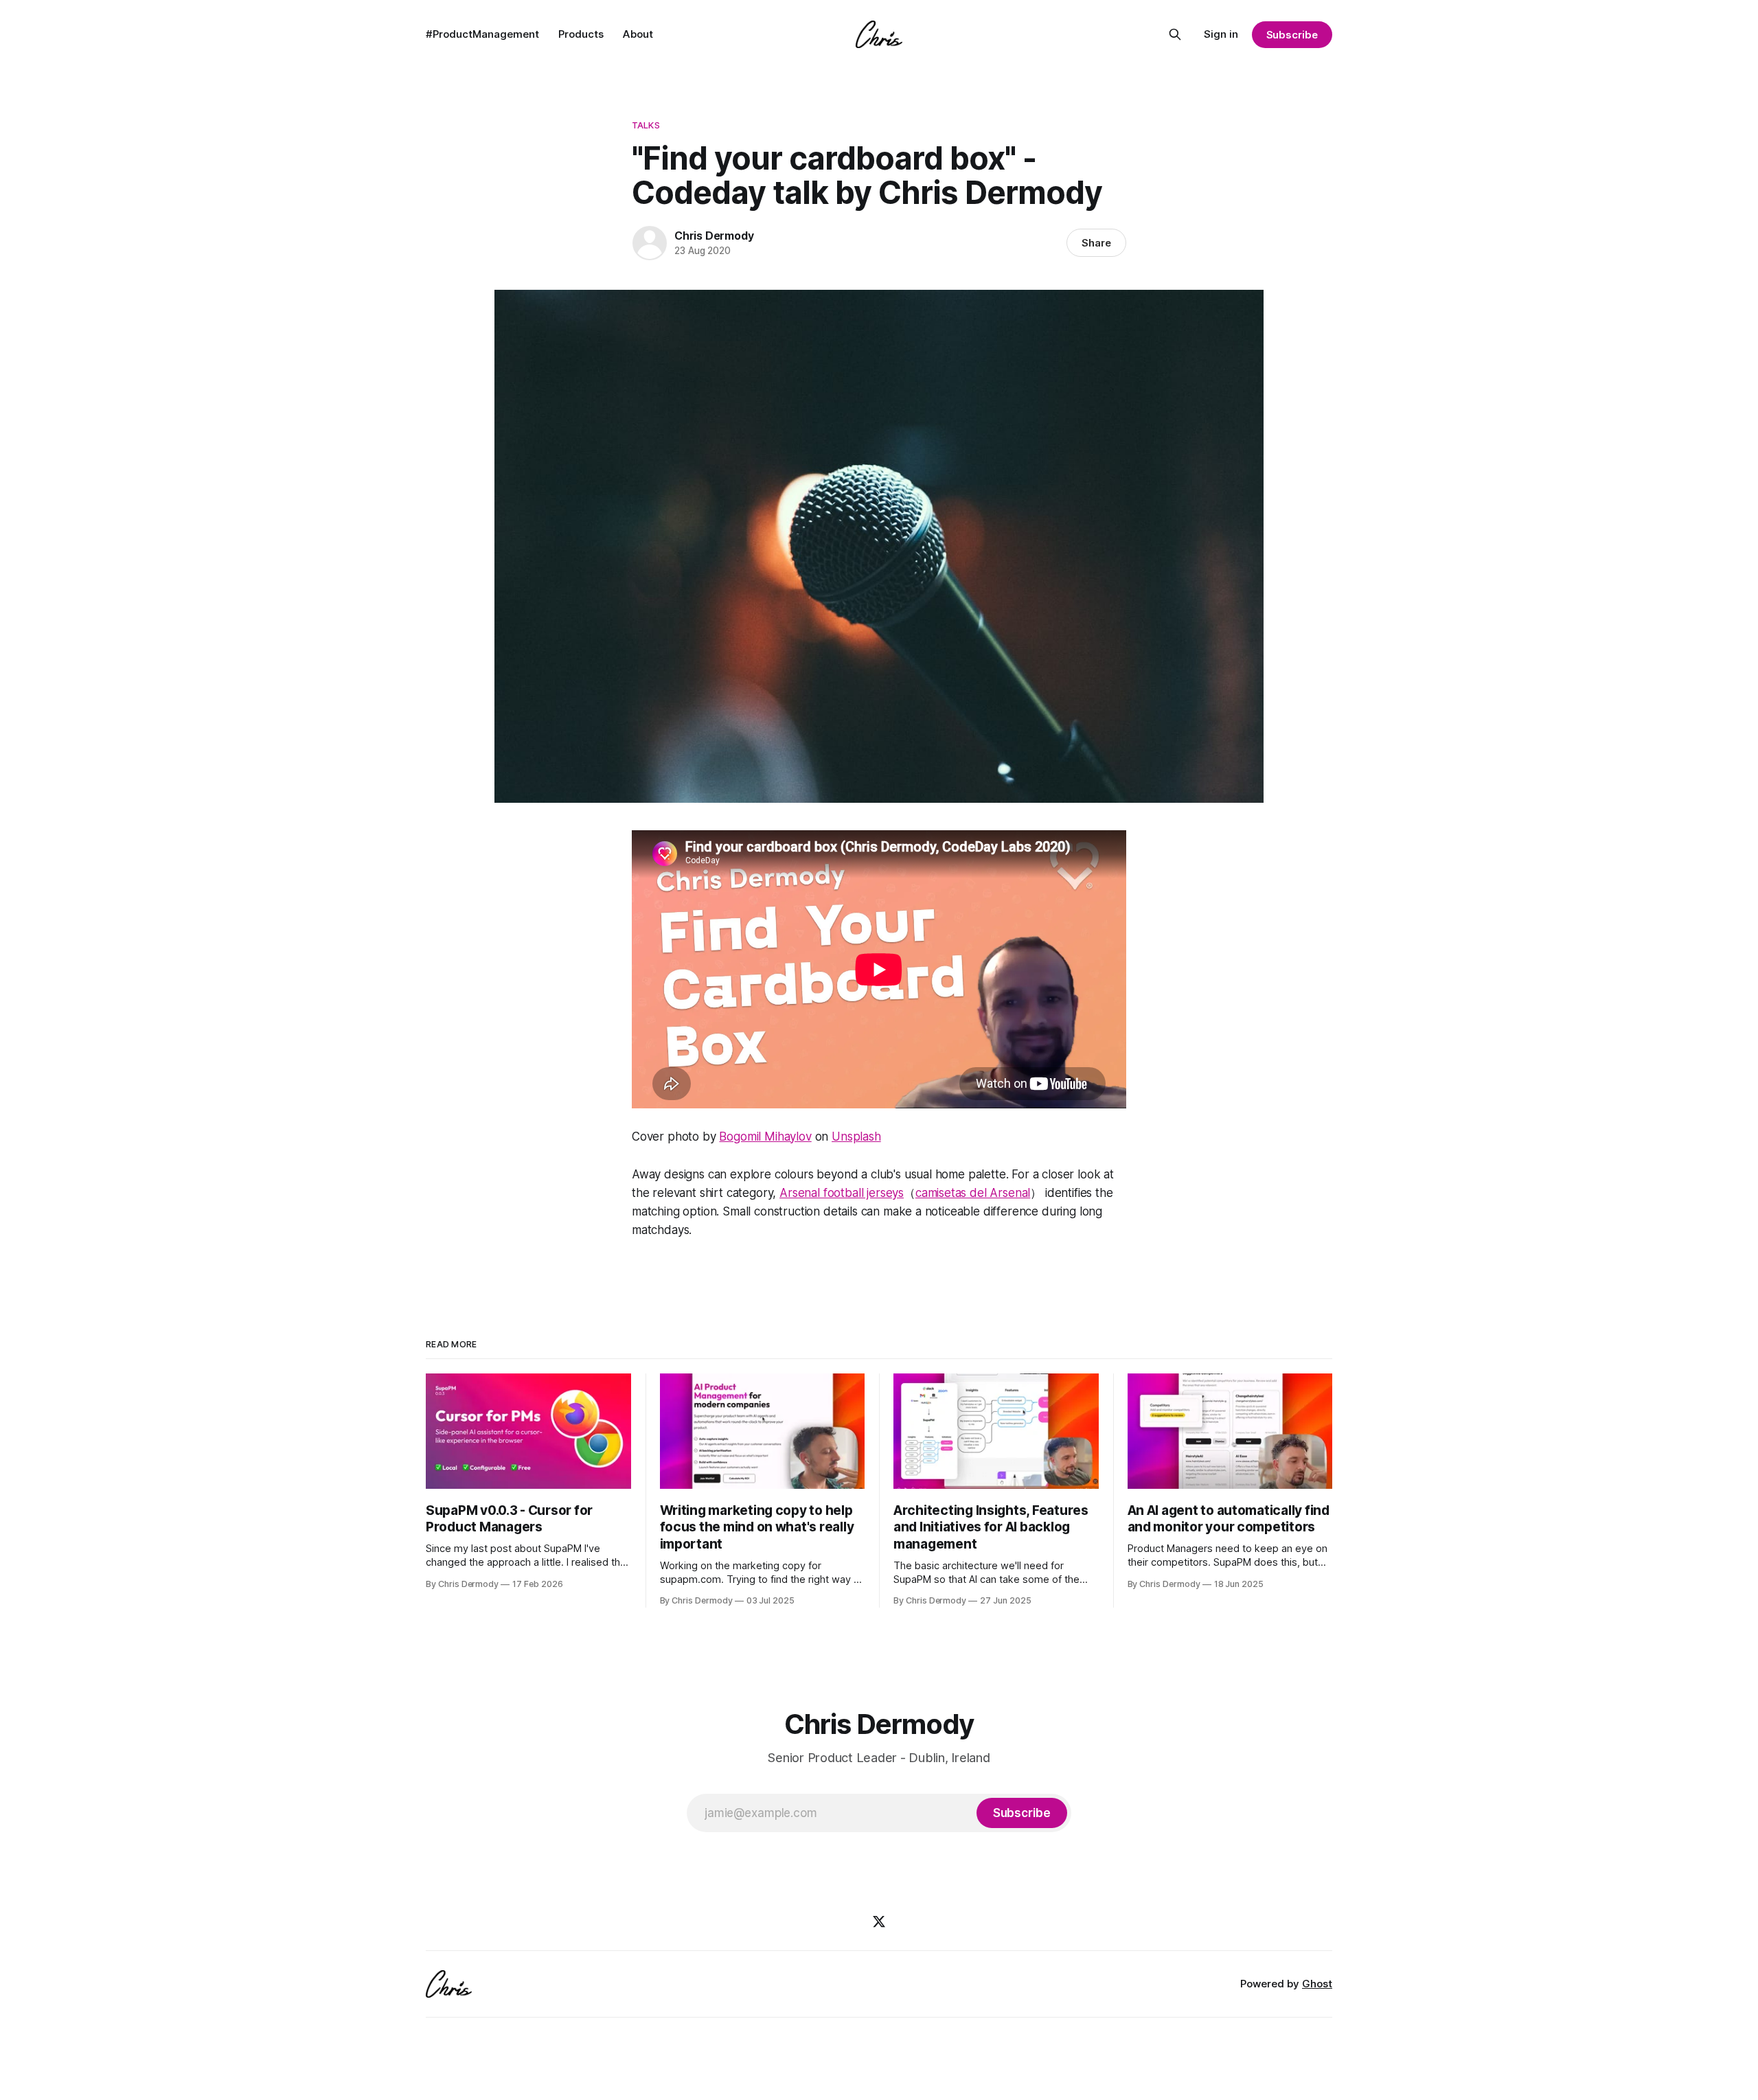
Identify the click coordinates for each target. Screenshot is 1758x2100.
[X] (879, 1921)
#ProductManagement (482, 34)
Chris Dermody (714, 236)
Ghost (1317, 1984)
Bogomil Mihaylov (765, 1137)
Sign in (1221, 34)
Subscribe (1292, 35)
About (638, 34)
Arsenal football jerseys (842, 1193)
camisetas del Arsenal (973, 1193)
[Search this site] (1175, 34)
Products (581, 34)
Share (1096, 243)
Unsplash (856, 1137)
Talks (646, 125)
